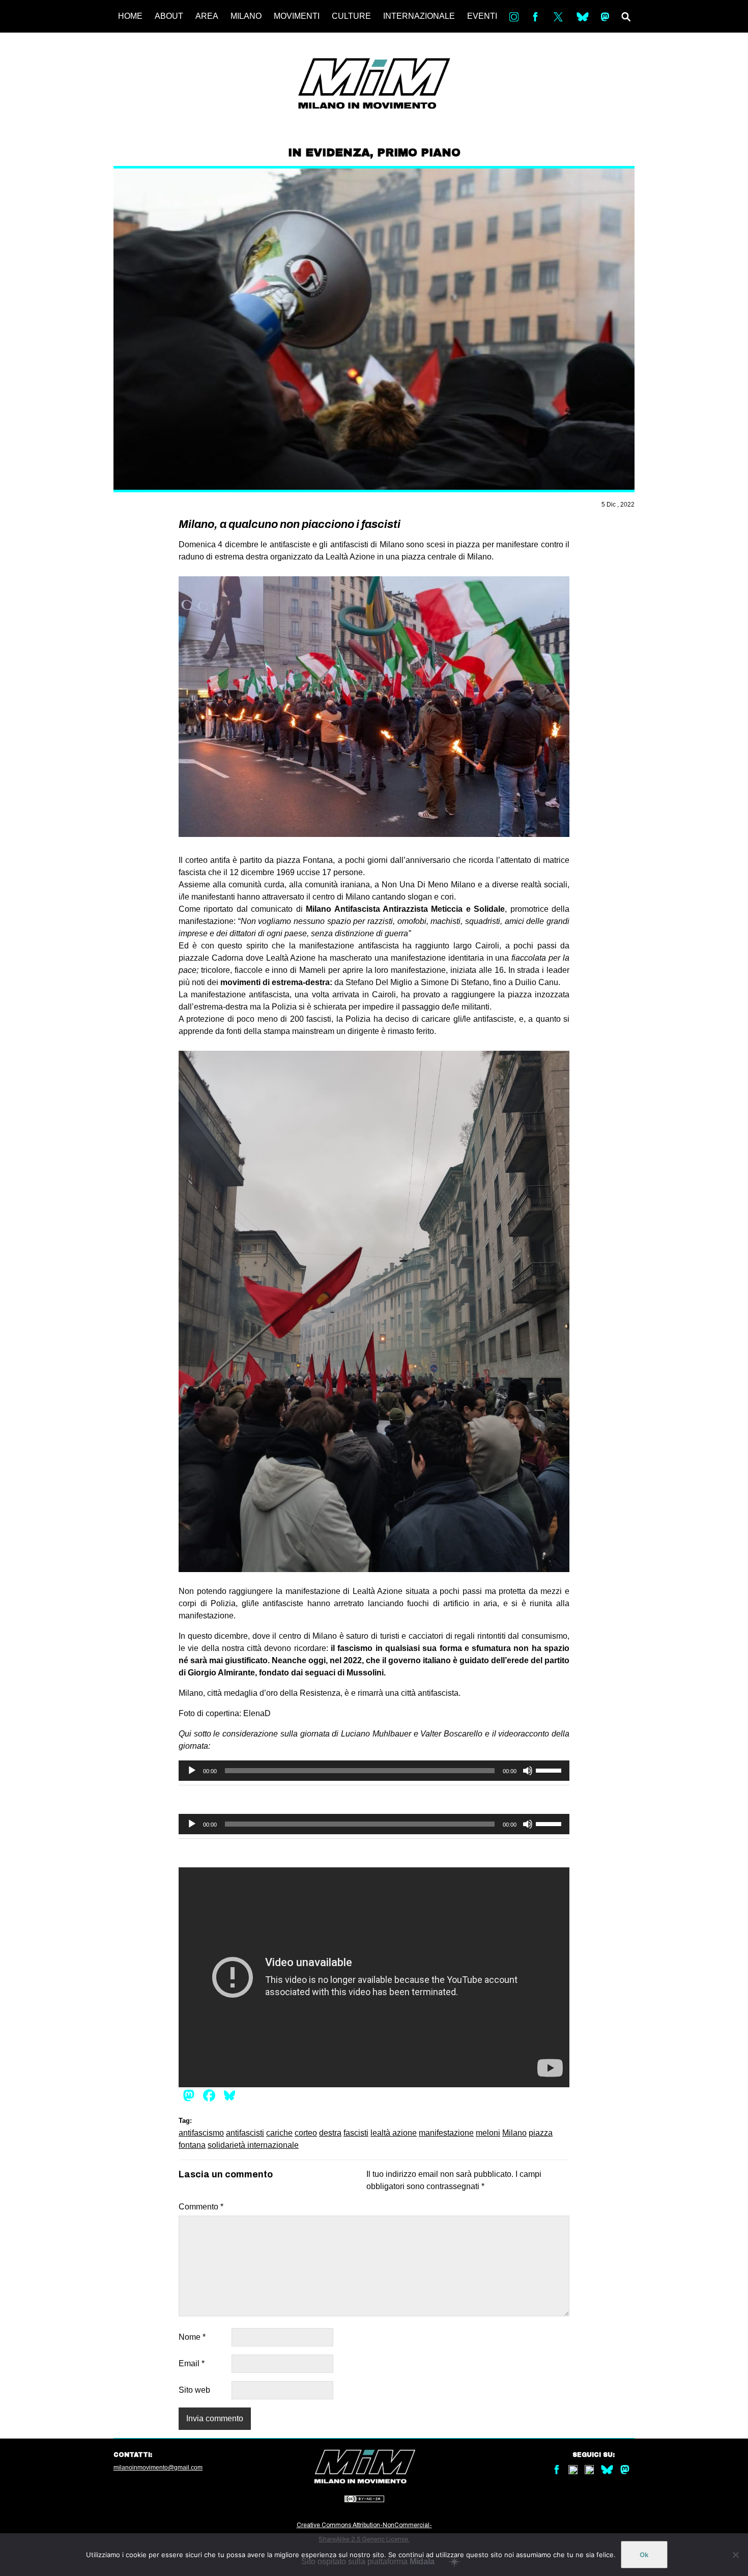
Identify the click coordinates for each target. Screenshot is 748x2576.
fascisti (356, 2133)
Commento (201, 2207)
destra (330, 2133)
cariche (279, 2133)
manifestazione (446, 2133)
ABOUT (169, 16)
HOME (130, 16)
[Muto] (528, 1771)
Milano (514, 2133)
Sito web (194, 2390)
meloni (488, 2133)
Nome (192, 2337)
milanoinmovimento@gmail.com (158, 2468)
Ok (644, 2555)
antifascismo (201, 2133)
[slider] (550, 1770)
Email (192, 2363)
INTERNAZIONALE (419, 16)
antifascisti (245, 2133)
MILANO (246, 16)
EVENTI (482, 16)
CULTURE (351, 16)
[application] (374, 1771)
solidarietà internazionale (253, 2145)
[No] (735, 2555)
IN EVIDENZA (329, 153)
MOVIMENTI (297, 16)
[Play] (192, 1771)
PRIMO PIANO (419, 153)
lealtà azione (394, 2133)
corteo (306, 2133)
